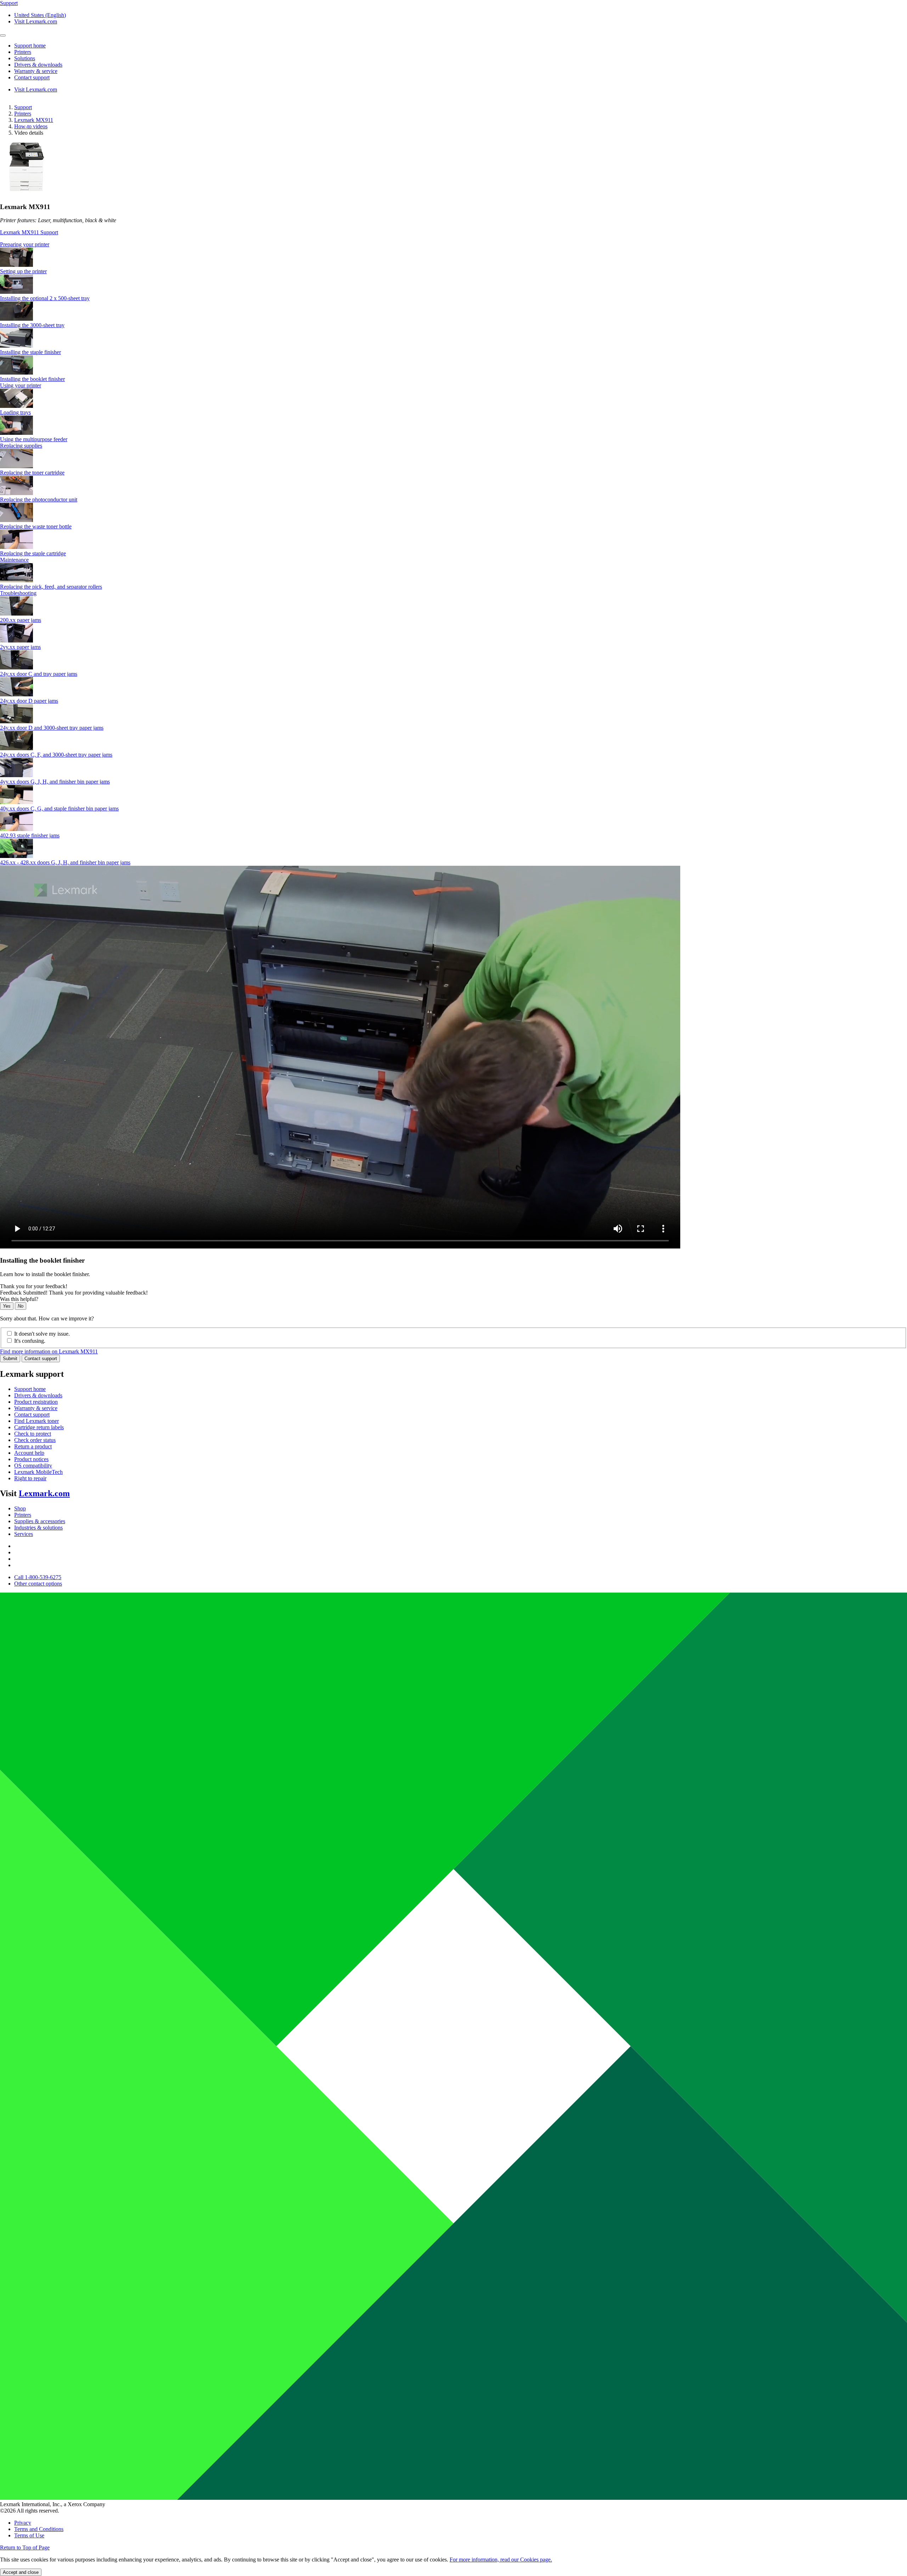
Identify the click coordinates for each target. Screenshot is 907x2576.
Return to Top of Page (25, 2547)
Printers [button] (23, 52)
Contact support (41, 1359)
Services (24, 1534)
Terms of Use (29, 2535)
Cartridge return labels (39, 1427)
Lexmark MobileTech (38, 1472)
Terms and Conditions (39, 2529)
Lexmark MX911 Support (29, 232)
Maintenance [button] (14, 560)
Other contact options (38, 1584)
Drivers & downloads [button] (38, 65)
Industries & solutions (38, 1528)
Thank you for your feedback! (34, 1286)
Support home (30, 1389)
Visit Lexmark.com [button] (36, 21)
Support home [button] (30, 46)
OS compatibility (33, 1466)
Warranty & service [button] (36, 71)
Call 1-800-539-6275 (38, 1577)
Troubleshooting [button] (18, 593)
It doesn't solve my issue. (42, 1334)
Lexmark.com (44, 1493)
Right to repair (30, 1478)
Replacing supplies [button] (21, 446)
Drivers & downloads (38, 1395)
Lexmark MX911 (34, 120)
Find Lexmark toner (36, 1421)
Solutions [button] (25, 58)
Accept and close (21, 2572)
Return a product (33, 1446)
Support (23, 107)
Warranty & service (36, 1408)
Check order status (35, 1440)
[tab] (453, 245)
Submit (10, 1359)
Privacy (23, 2523)
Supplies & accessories (40, 1521)
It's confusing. (30, 1341)
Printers (23, 114)
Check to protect (33, 1434)
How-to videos (31, 126)
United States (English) (40, 15)
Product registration (36, 1402)
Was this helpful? (19, 1299)
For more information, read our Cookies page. (501, 2560)
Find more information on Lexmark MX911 (49, 1351)
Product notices (31, 1459)
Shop (20, 1508)
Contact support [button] (32, 77)
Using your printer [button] (21, 385)
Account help (29, 1453)
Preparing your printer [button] (25, 244)
